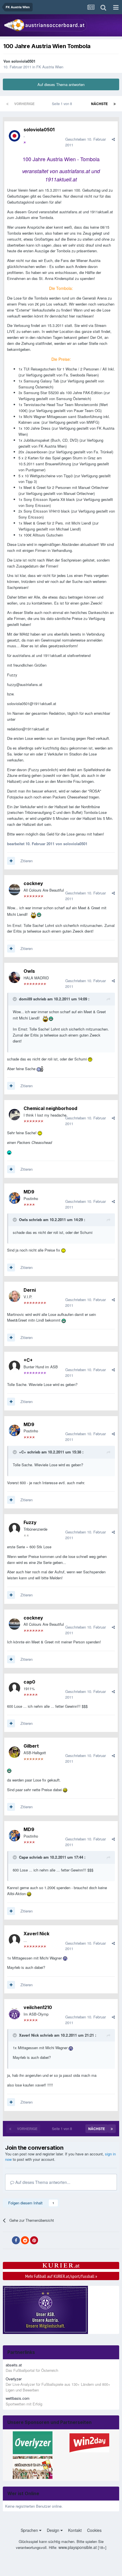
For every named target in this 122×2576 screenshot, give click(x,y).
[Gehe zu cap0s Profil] (14, 1688)
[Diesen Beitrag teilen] (113, 139)
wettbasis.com (18, 2398)
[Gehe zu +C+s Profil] (14, 1366)
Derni (30, 1290)
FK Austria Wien (50, 67)
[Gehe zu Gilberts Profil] (14, 1752)
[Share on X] (7, 2241)
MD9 (29, 1192)
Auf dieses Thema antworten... (42, 2182)
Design (54, 2530)
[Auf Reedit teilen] (25, 2240)
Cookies (94, 2530)
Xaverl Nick (36, 1934)
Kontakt (75, 2530)
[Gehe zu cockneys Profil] (14, 890)
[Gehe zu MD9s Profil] (14, 1198)
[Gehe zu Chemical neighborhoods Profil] (14, 1115)
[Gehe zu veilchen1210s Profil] (14, 2014)
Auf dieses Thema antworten (61, 84)
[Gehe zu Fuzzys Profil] (14, 1529)
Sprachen (30, 2530)
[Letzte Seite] (115, 104)
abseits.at (14, 2365)
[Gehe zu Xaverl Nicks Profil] (14, 1940)
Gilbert (31, 1746)
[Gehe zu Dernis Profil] (14, 1296)
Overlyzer (14, 2379)
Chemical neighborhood (50, 1108)
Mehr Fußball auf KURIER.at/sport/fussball (61, 2276)
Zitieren (27, 861)
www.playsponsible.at (78, 2547)
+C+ (28, 1360)
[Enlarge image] (33, 914)
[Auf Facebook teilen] (16, 2240)
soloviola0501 (23, 61)
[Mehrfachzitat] (11, 861)
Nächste (99, 104)
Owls (29, 971)
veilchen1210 (38, 2007)
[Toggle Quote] (15, 999)
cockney (33, 883)
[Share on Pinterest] (34, 2240)
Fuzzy (30, 1522)
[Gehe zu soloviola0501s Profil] (14, 136)
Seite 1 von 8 (63, 104)
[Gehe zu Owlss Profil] (14, 977)
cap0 (29, 1682)
